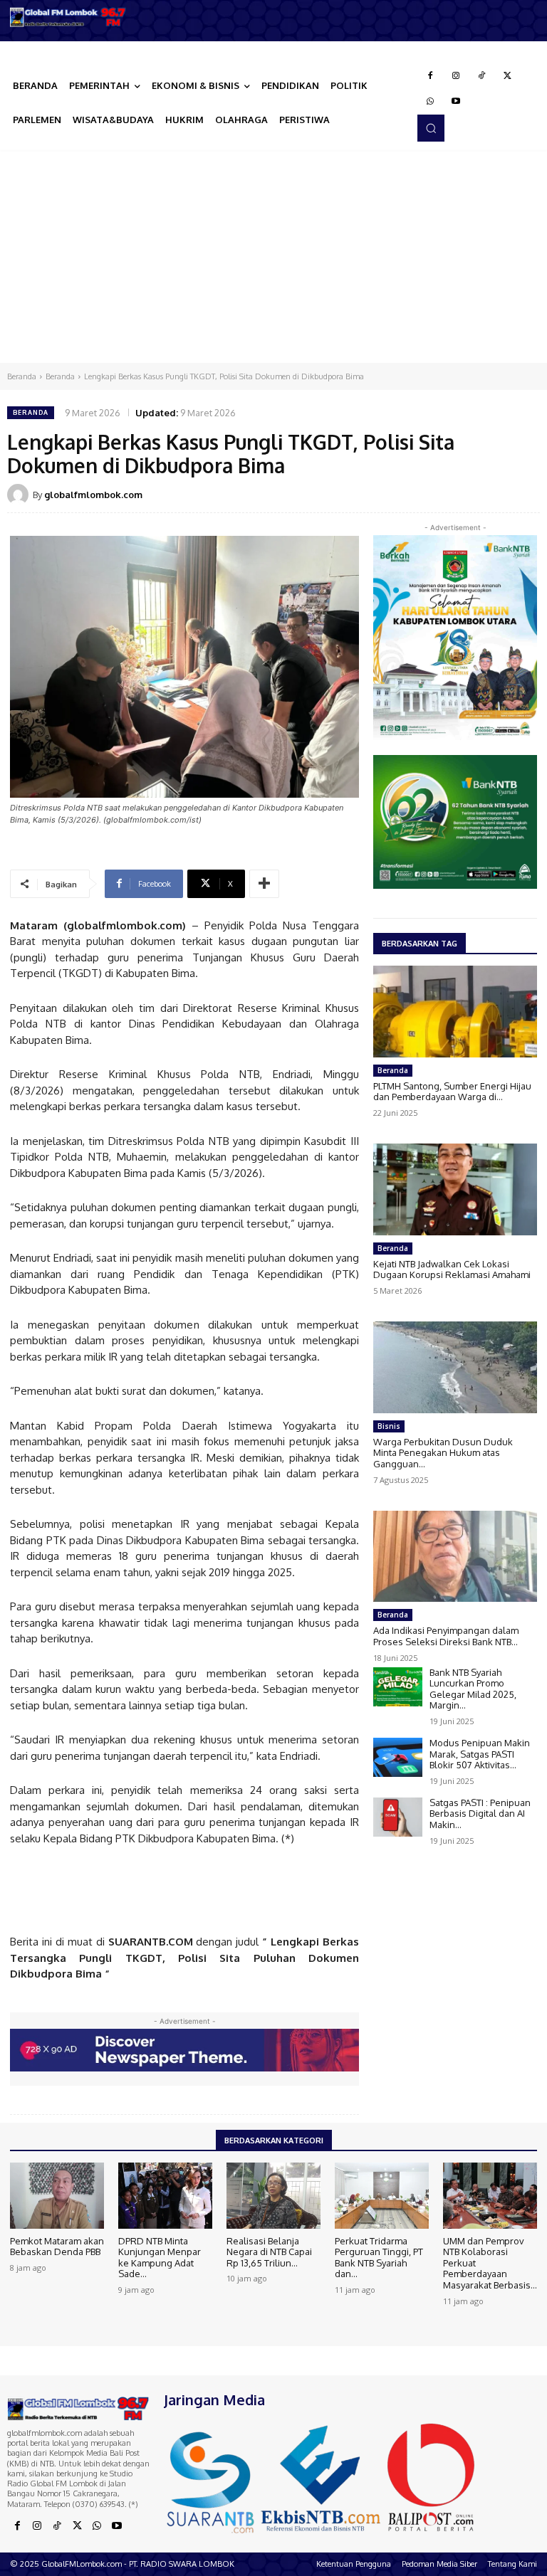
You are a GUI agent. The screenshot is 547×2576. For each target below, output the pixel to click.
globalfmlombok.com (93, 495)
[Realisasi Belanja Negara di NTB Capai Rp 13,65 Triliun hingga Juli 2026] (273, 2195)
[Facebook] (430, 76)
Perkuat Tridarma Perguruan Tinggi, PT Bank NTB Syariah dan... (379, 2258)
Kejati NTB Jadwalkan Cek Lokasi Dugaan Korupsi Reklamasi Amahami (452, 1269)
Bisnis (389, 1426)
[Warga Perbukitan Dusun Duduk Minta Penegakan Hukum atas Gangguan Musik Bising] (455, 1367)
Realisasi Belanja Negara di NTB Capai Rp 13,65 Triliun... (269, 2252)
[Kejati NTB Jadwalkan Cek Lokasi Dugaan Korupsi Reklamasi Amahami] (455, 1189)
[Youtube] (456, 102)
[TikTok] (481, 76)
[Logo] (68, 17)
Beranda (22, 376)
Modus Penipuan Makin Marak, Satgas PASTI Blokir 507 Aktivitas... (480, 1754)
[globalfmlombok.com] (20, 495)
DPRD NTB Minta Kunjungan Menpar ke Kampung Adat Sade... (160, 2258)
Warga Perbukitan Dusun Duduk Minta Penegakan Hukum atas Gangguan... (443, 1453)
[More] (264, 884)
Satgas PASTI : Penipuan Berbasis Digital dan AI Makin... (480, 1814)
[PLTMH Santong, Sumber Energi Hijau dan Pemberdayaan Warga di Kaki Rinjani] (455, 1012)
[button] (431, 128)
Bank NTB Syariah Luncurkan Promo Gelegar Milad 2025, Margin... (473, 1689)
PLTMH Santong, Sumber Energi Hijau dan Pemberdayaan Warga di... (452, 1092)
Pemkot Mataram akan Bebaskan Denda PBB (57, 2247)
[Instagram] (456, 76)
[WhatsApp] (430, 102)
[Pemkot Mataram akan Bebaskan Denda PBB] (57, 2195)
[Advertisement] (273, 256)
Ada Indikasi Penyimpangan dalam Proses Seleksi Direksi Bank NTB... (446, 1636)
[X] (507, 76)
